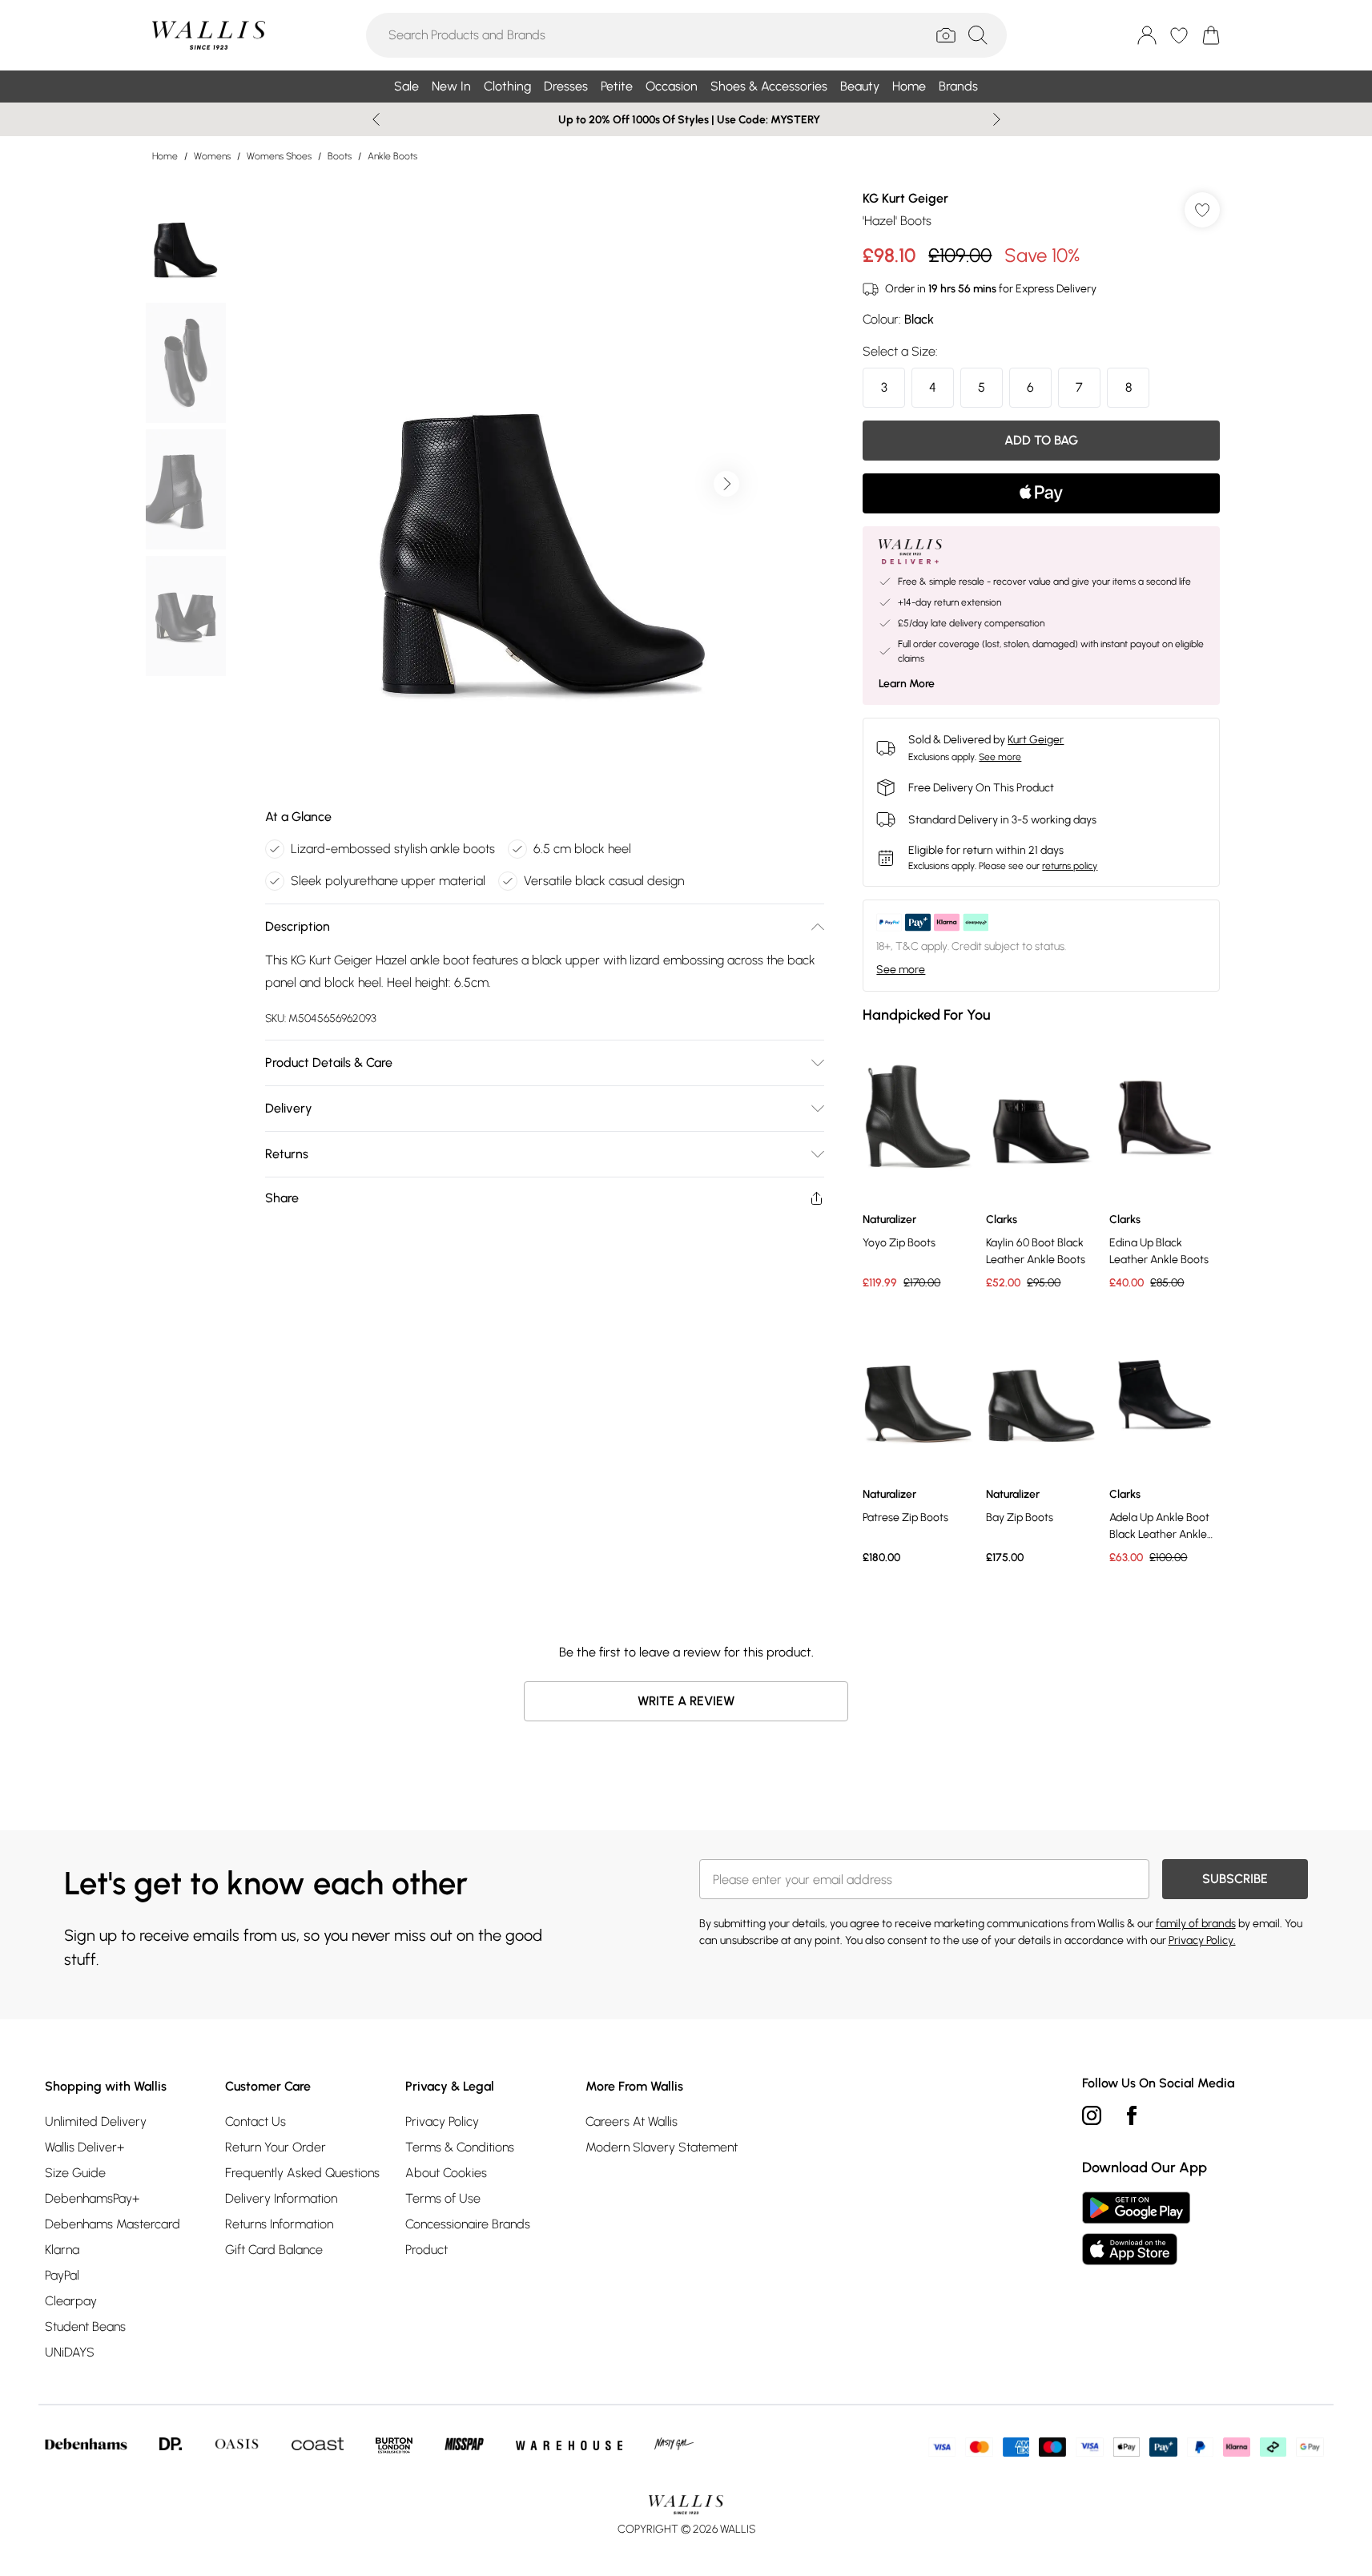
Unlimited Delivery (96, 2121)
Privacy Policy (442, 2121)
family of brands (1196, 1924)
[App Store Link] (1136, 2228)
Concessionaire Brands (468, 2224)
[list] (544, 484)
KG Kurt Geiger (905, 198)
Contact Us (255, 2121)
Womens (212, 156)
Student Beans (85, 2326)
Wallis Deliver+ (84, 2147)
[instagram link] (1092, 2115)
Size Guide (75, 2173)
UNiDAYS (70, 2352)
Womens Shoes (279, 156)
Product (426, 2250)
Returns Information (279, 2224)
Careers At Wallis (632, 2121)
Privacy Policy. (1202, 1940)
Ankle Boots (392, 156)
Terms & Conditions (460, 2147)
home (165, 156)
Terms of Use (443, 2198)
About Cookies (446, 2173)
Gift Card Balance (274, 2250)
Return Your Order (276, 2147)
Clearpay (71, 2301)
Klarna (62, 2250)
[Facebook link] (1132, 2115)
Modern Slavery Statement (662, 2147)
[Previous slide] (376, 119)
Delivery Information (281, 2198)
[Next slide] (997, 119)
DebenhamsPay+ (92, 2198)
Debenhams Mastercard (113, 2224)
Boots (340, 156)
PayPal (62, 2275)
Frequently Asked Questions (302, 2173)
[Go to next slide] (726, 484)
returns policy (1070, 866)
